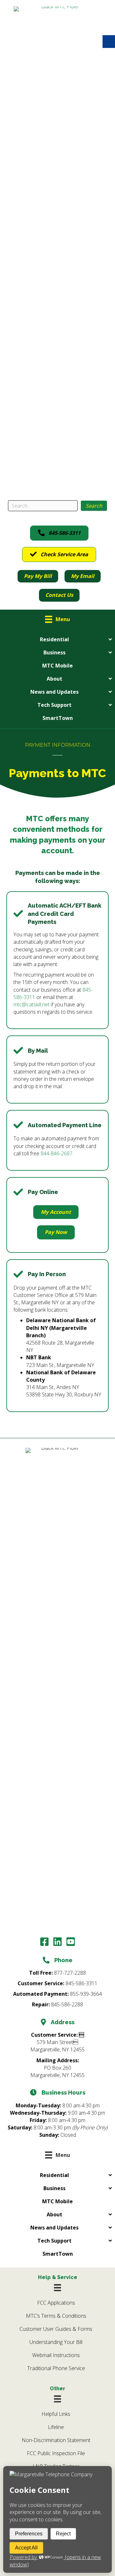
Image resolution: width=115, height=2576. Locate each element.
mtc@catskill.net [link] (31, 1004)
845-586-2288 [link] (67, 2004)
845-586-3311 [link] (81, 1983)
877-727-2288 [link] (70, 1973)
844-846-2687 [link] (57, 1153)
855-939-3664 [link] (86, 1994)
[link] (58, 246)
